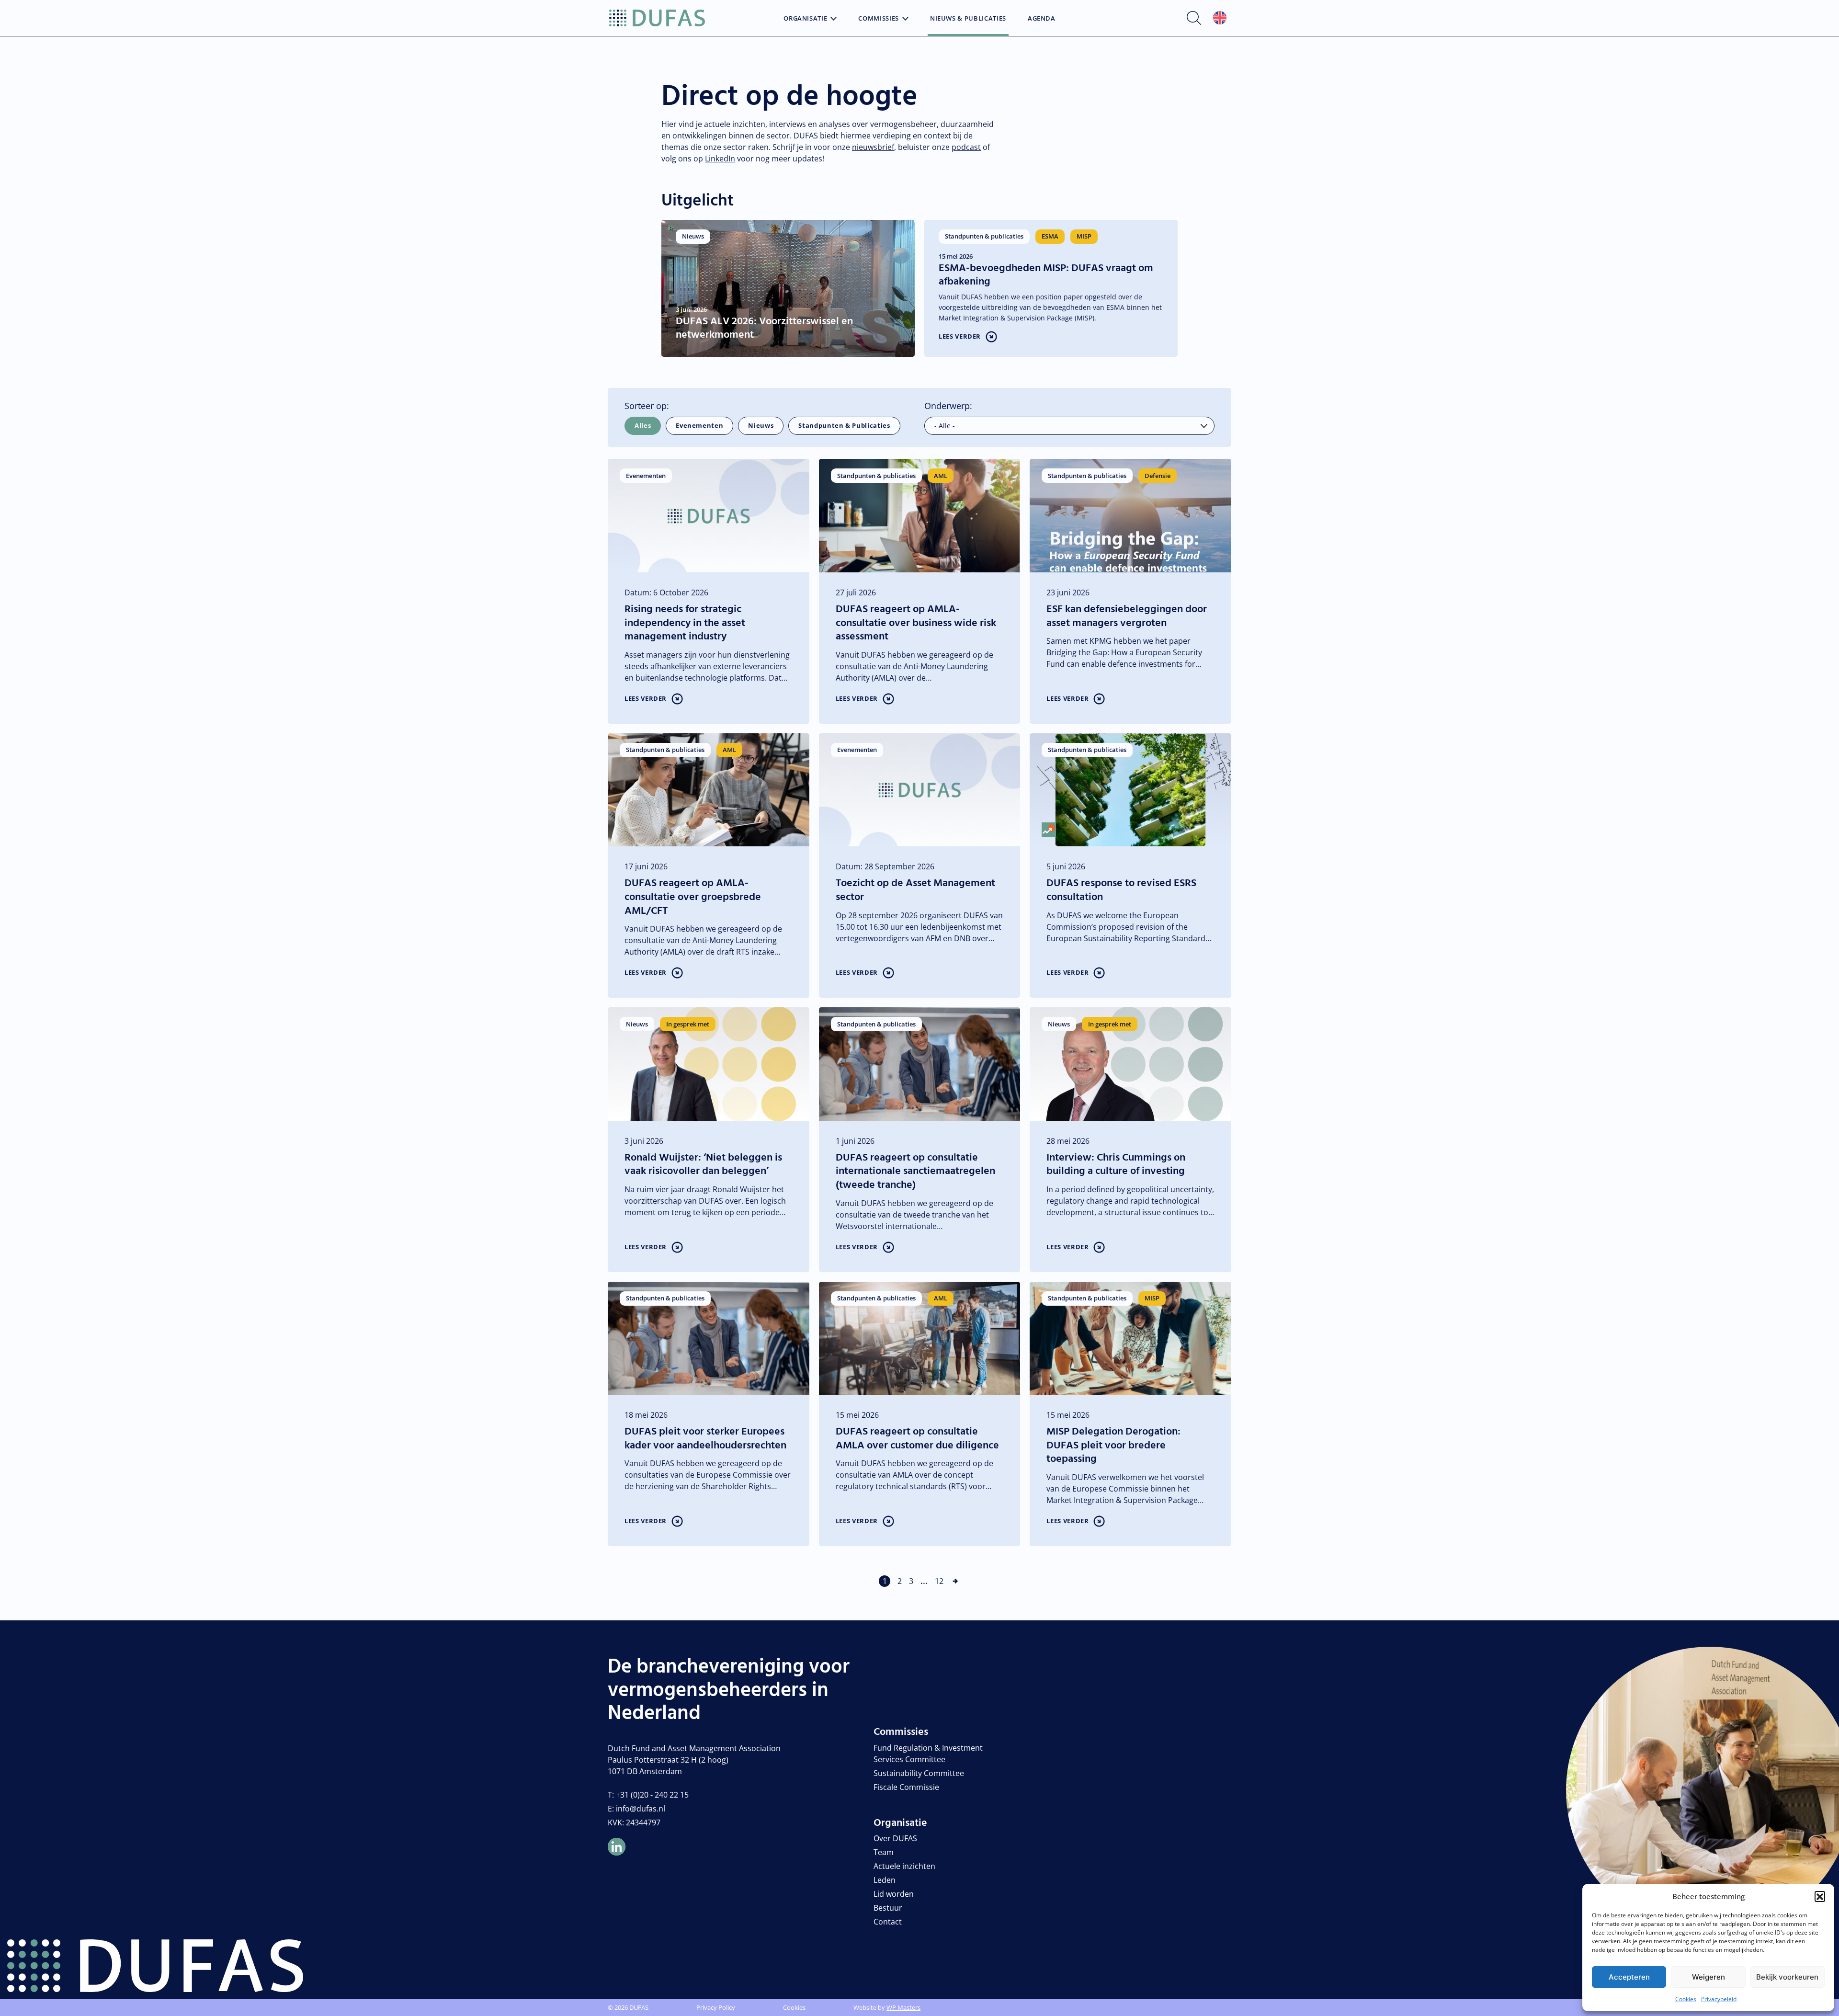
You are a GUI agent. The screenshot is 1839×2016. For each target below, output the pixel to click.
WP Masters (903, 2007)
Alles (643, 425)
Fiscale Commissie (906, 1787)
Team (884, 1852)
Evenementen (699, 425)
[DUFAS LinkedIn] (617, 1847)
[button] (1820, 1896)
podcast (966, 147)
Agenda (1042, 19)
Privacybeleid (1719, 1999)
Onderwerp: (948, 406)
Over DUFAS (895, 1838)
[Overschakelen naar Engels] (1220, 18)
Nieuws (761, 425)
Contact (888, 1922)
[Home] (657, 18)
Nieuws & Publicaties (968, 19)
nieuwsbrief (873, 147)
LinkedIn (720, 159)
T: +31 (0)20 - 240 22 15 (648, 1795)
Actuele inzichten (904, 1866)
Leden (885, 1880)
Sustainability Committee (919, 1773)
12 (939, 1581)
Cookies (1686, 1999)
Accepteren (1629, 1977)
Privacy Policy (716, 2007)
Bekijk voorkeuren (1787, 1977)
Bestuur (888, 1908)
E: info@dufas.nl (636, 1809)
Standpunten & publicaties (844, 425)
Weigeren (1708, 1977)
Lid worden (894, 1894)
